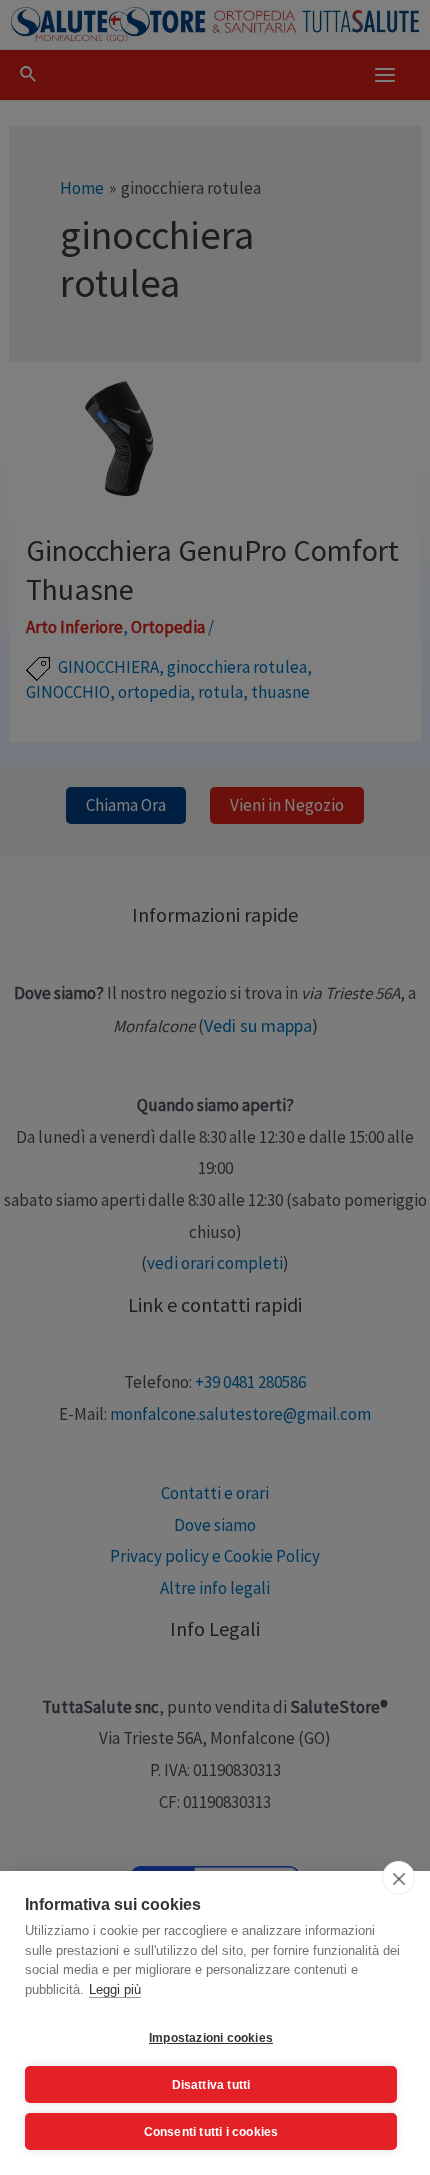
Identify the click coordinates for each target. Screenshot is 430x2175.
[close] (398, 1878)
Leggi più (115, 1989)
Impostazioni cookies (211, 2038)
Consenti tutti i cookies (211, 2132)
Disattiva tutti (211, 2085)
